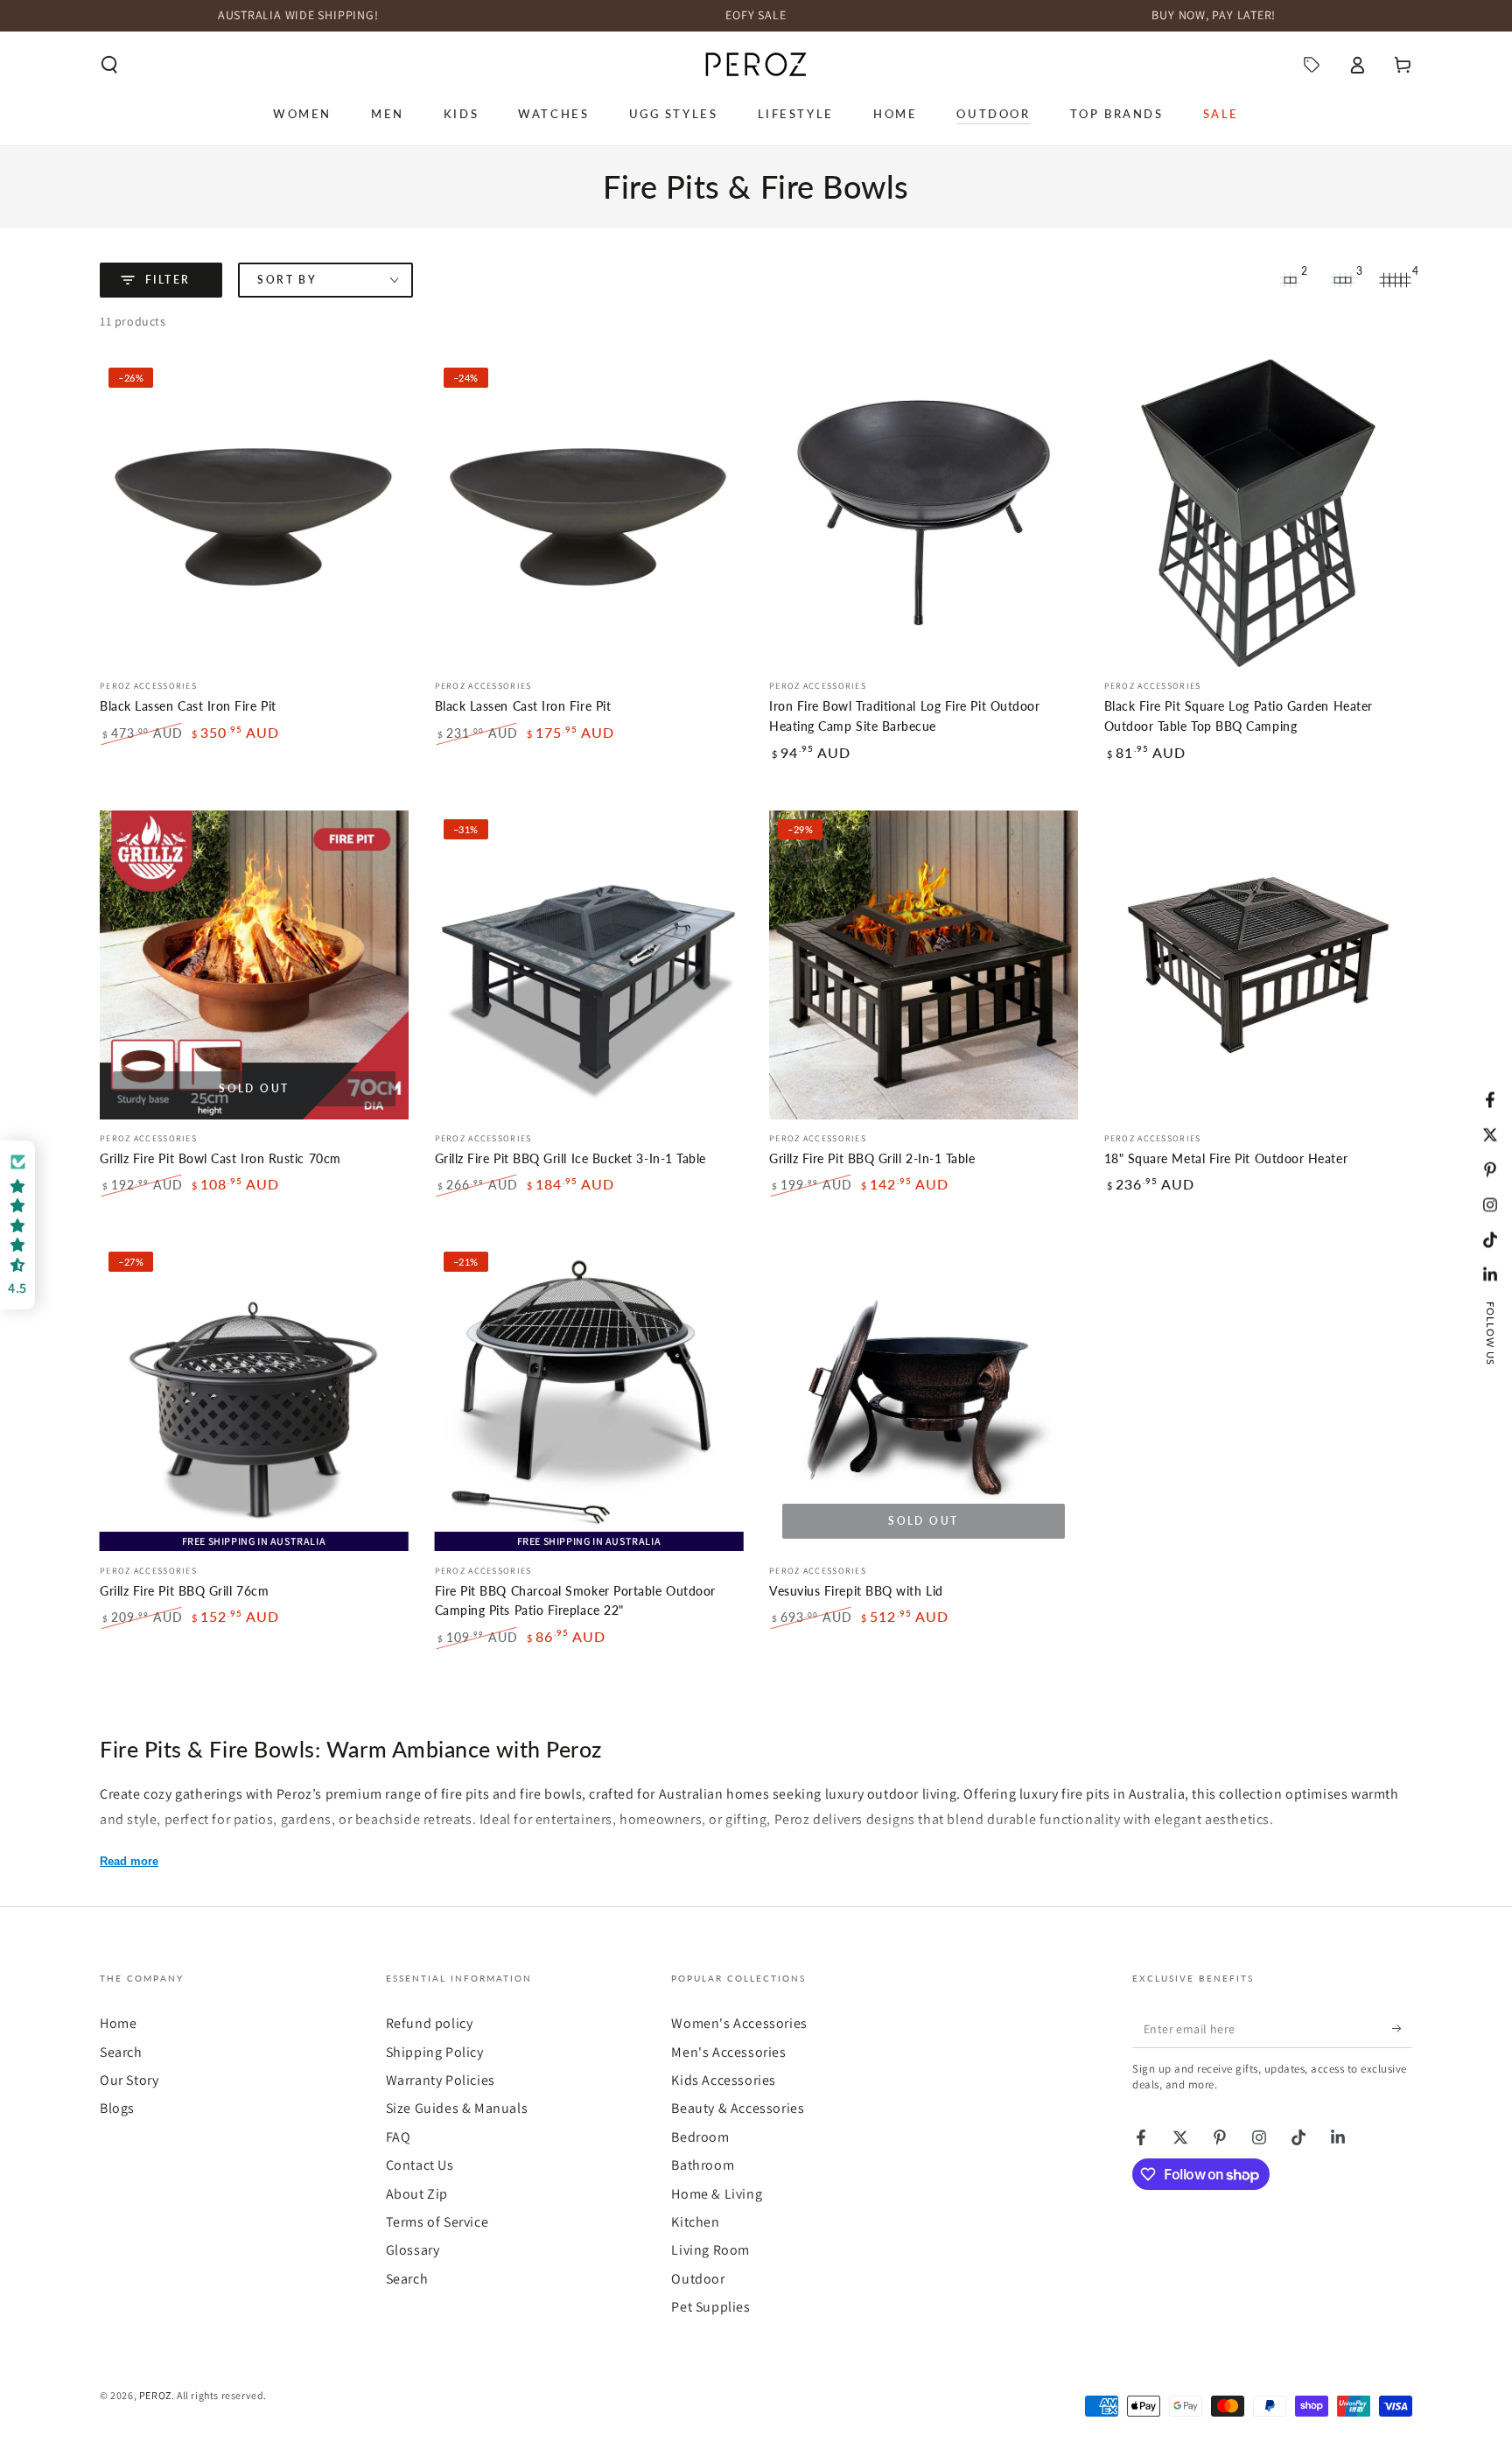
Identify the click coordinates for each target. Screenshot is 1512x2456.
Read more (129, 1861)
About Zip (417, 2194)
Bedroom (700, 2137)
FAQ (399, 2137)
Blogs (117, 2108)
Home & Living (717, 2194)
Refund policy (430, 2023)
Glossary (413, 2250)
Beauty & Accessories (738, 2108)
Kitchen (695, 2222)
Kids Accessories (724, 2080)
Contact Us (420, 2165)
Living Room (710, 2250)
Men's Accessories (728, 2052)
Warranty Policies (441, 2080)
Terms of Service (437, 2222)
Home (118, 2023)
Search (121, 2052)
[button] (109, 65)
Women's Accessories (739, 2023)
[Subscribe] (1402, 2028)
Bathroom (703, 2165)
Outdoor (698, 2279)
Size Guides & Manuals (457, 2108)
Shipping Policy (435, 2052)
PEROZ (155, 2395)
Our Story (129, 2080)
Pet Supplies (710, 2307)
